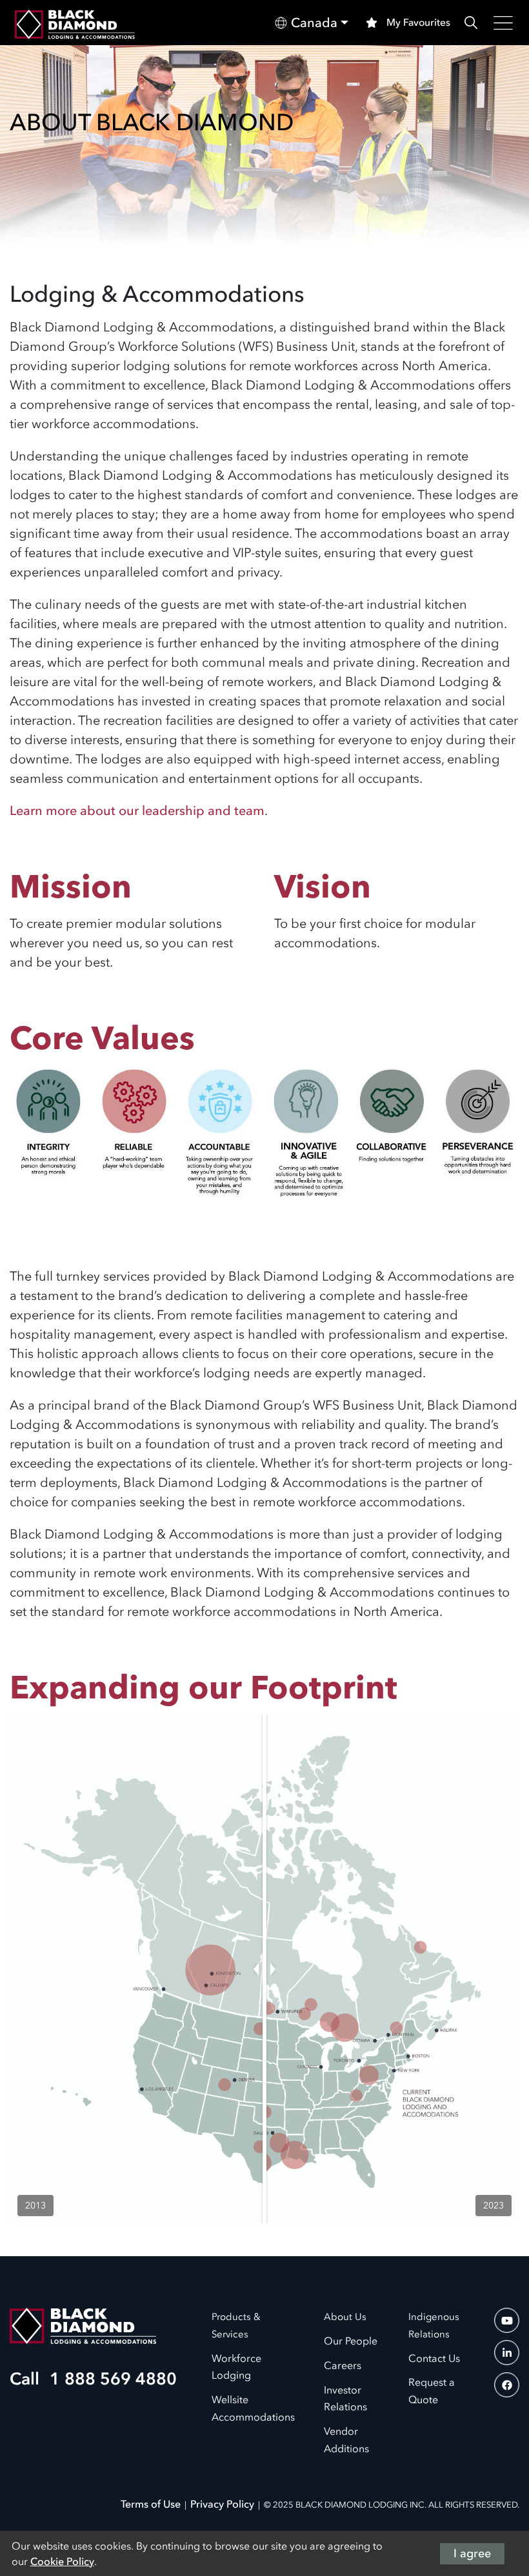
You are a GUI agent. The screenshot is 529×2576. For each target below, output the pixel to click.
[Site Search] (471, 23)
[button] (312, 23)
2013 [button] (35, 2206)
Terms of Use (151, 2504)
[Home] (75, 23)
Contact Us (434, 2358)
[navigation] (507, 2320)
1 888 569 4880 (108, 2379)
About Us (345, 2317)
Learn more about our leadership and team (137, 811)
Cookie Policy (62, 2561)
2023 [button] (494, 2206)
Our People (351, 2341)
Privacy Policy (222, 2504)
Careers (343, 2365)
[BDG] (83, 2325)
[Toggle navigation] (504, 23)
